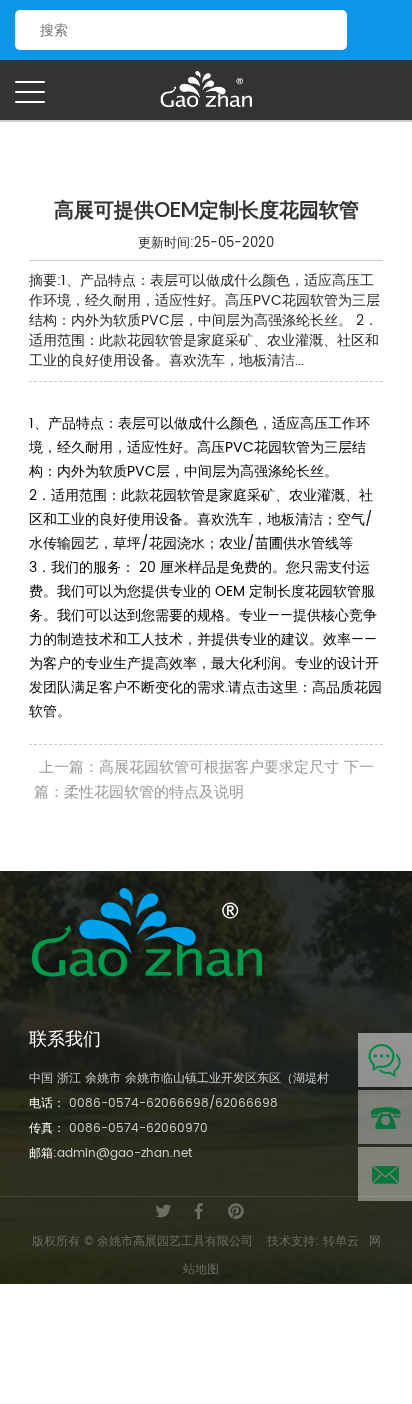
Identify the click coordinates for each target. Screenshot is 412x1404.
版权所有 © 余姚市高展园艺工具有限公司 (142, 1241)
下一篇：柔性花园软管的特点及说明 (204, 780)
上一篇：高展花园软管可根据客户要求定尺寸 (189, 767)
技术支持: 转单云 (313, 1241)
